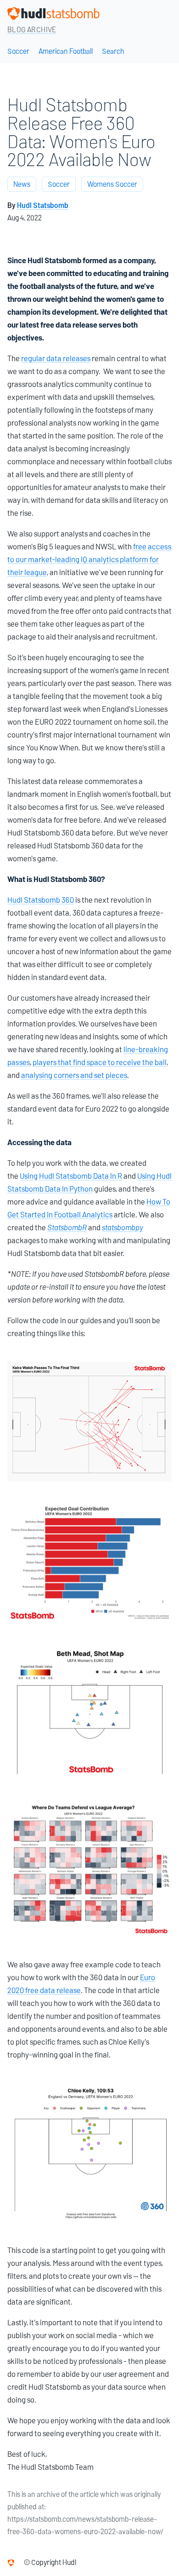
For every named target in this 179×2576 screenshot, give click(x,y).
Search (113, 51)
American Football (66, 51)
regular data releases (56, 358)
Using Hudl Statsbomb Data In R (71, 1176)
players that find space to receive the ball (100, 1062)
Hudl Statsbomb (43, 205)
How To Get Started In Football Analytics (89, 1208)
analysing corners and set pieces (74, 1075)
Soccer (18, 51)
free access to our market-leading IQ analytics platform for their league (89, 559)
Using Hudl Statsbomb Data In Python (89, 1182)
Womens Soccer (112, 184)
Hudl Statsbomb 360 (41, 900)
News (22, 184)
